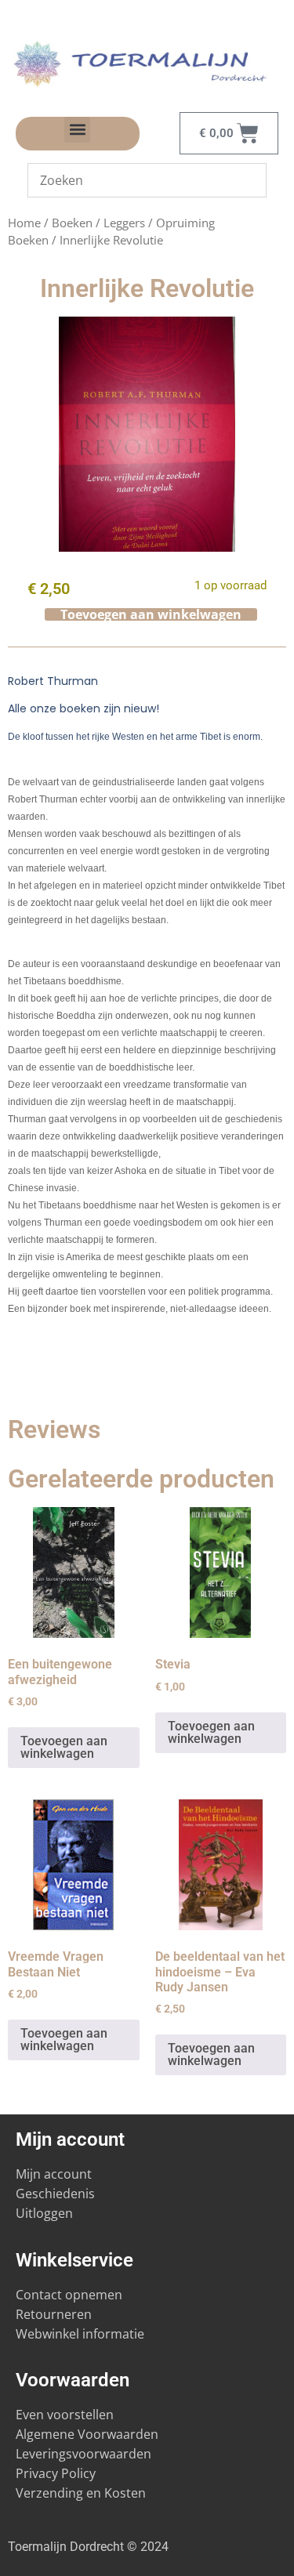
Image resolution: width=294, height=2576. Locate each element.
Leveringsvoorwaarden (83, 2454)
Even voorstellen (65, 2415)
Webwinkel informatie (80, 2334)
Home (24, 223)
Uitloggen (44, 2213)
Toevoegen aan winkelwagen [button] (64, 1747)
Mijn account (54, 2174)
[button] (77, 130)
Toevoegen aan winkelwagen (151, 614)
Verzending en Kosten (81, 2493)
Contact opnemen (69, 2295)
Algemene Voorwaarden (87, 2434)
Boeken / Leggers (98, 223)
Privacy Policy (56, 2473)
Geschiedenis (57, 2194)
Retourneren (54, 2314)
